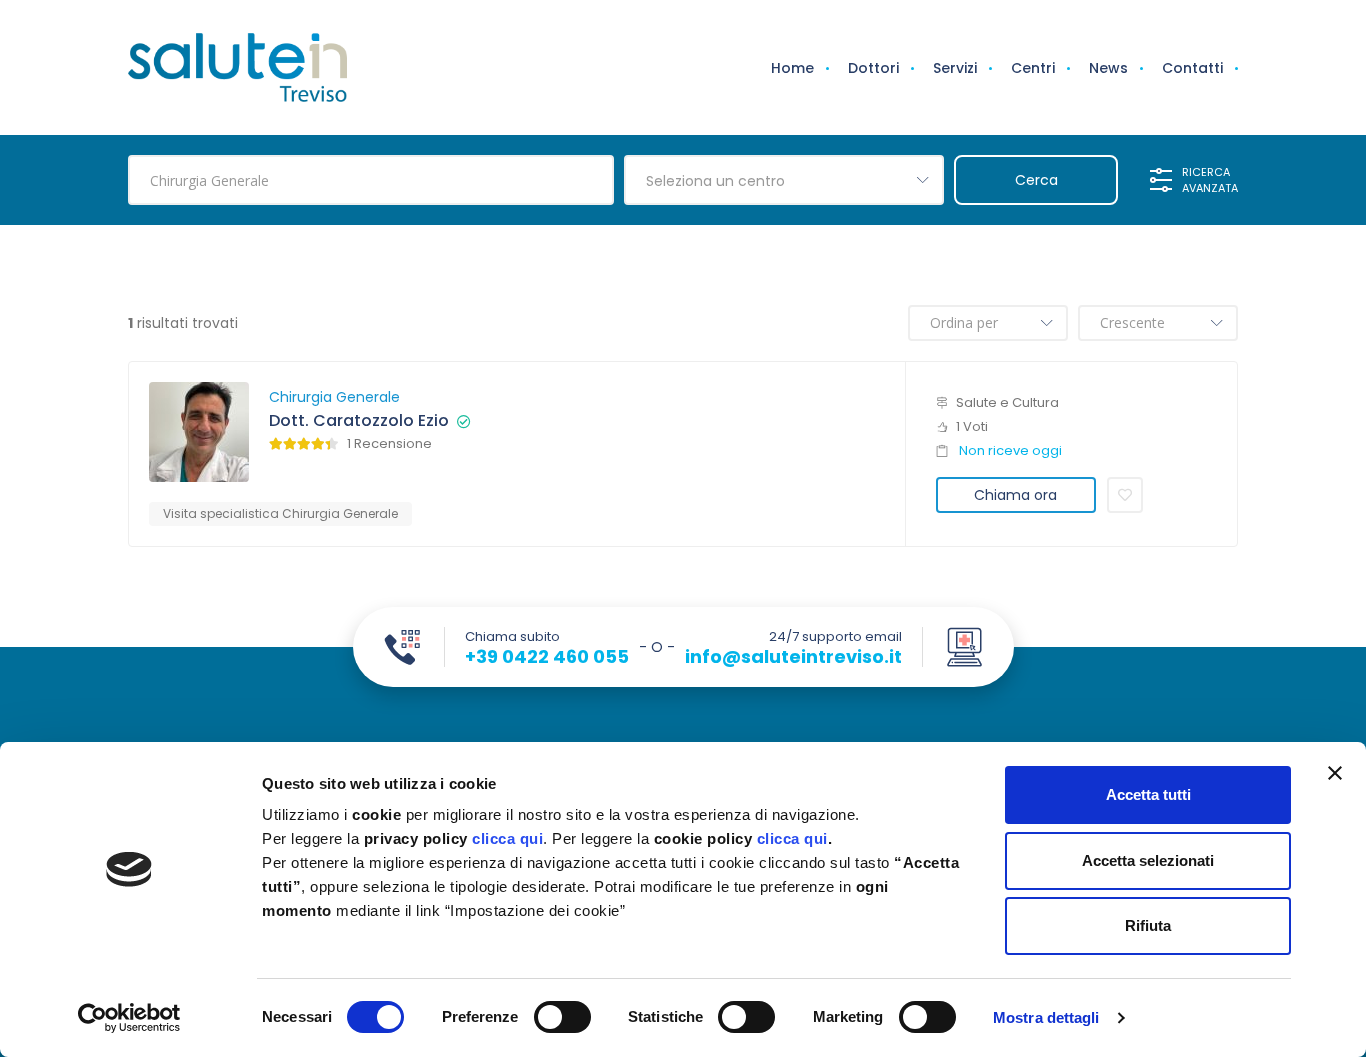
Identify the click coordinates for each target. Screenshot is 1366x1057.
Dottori (873, 68)
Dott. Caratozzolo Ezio (359, 421)
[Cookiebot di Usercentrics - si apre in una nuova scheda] (129, 1018)
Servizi (955, 68)
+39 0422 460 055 (547, 657)
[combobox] (784, 180)
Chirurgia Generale (334, 397)
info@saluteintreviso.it (793, 657)
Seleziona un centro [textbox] (715, 181)
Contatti (1192, 68)
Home (792, 68)
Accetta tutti (1148, 794)
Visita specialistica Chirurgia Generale (280, 513)
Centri (1033, 68)
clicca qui (507, 838)
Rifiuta (1148, 925)
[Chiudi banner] (1335, 773)
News (1108, 68)
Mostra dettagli (1046, 1017)
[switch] (562, 1017)
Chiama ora (1015, 495)
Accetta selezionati (1148, 860)
